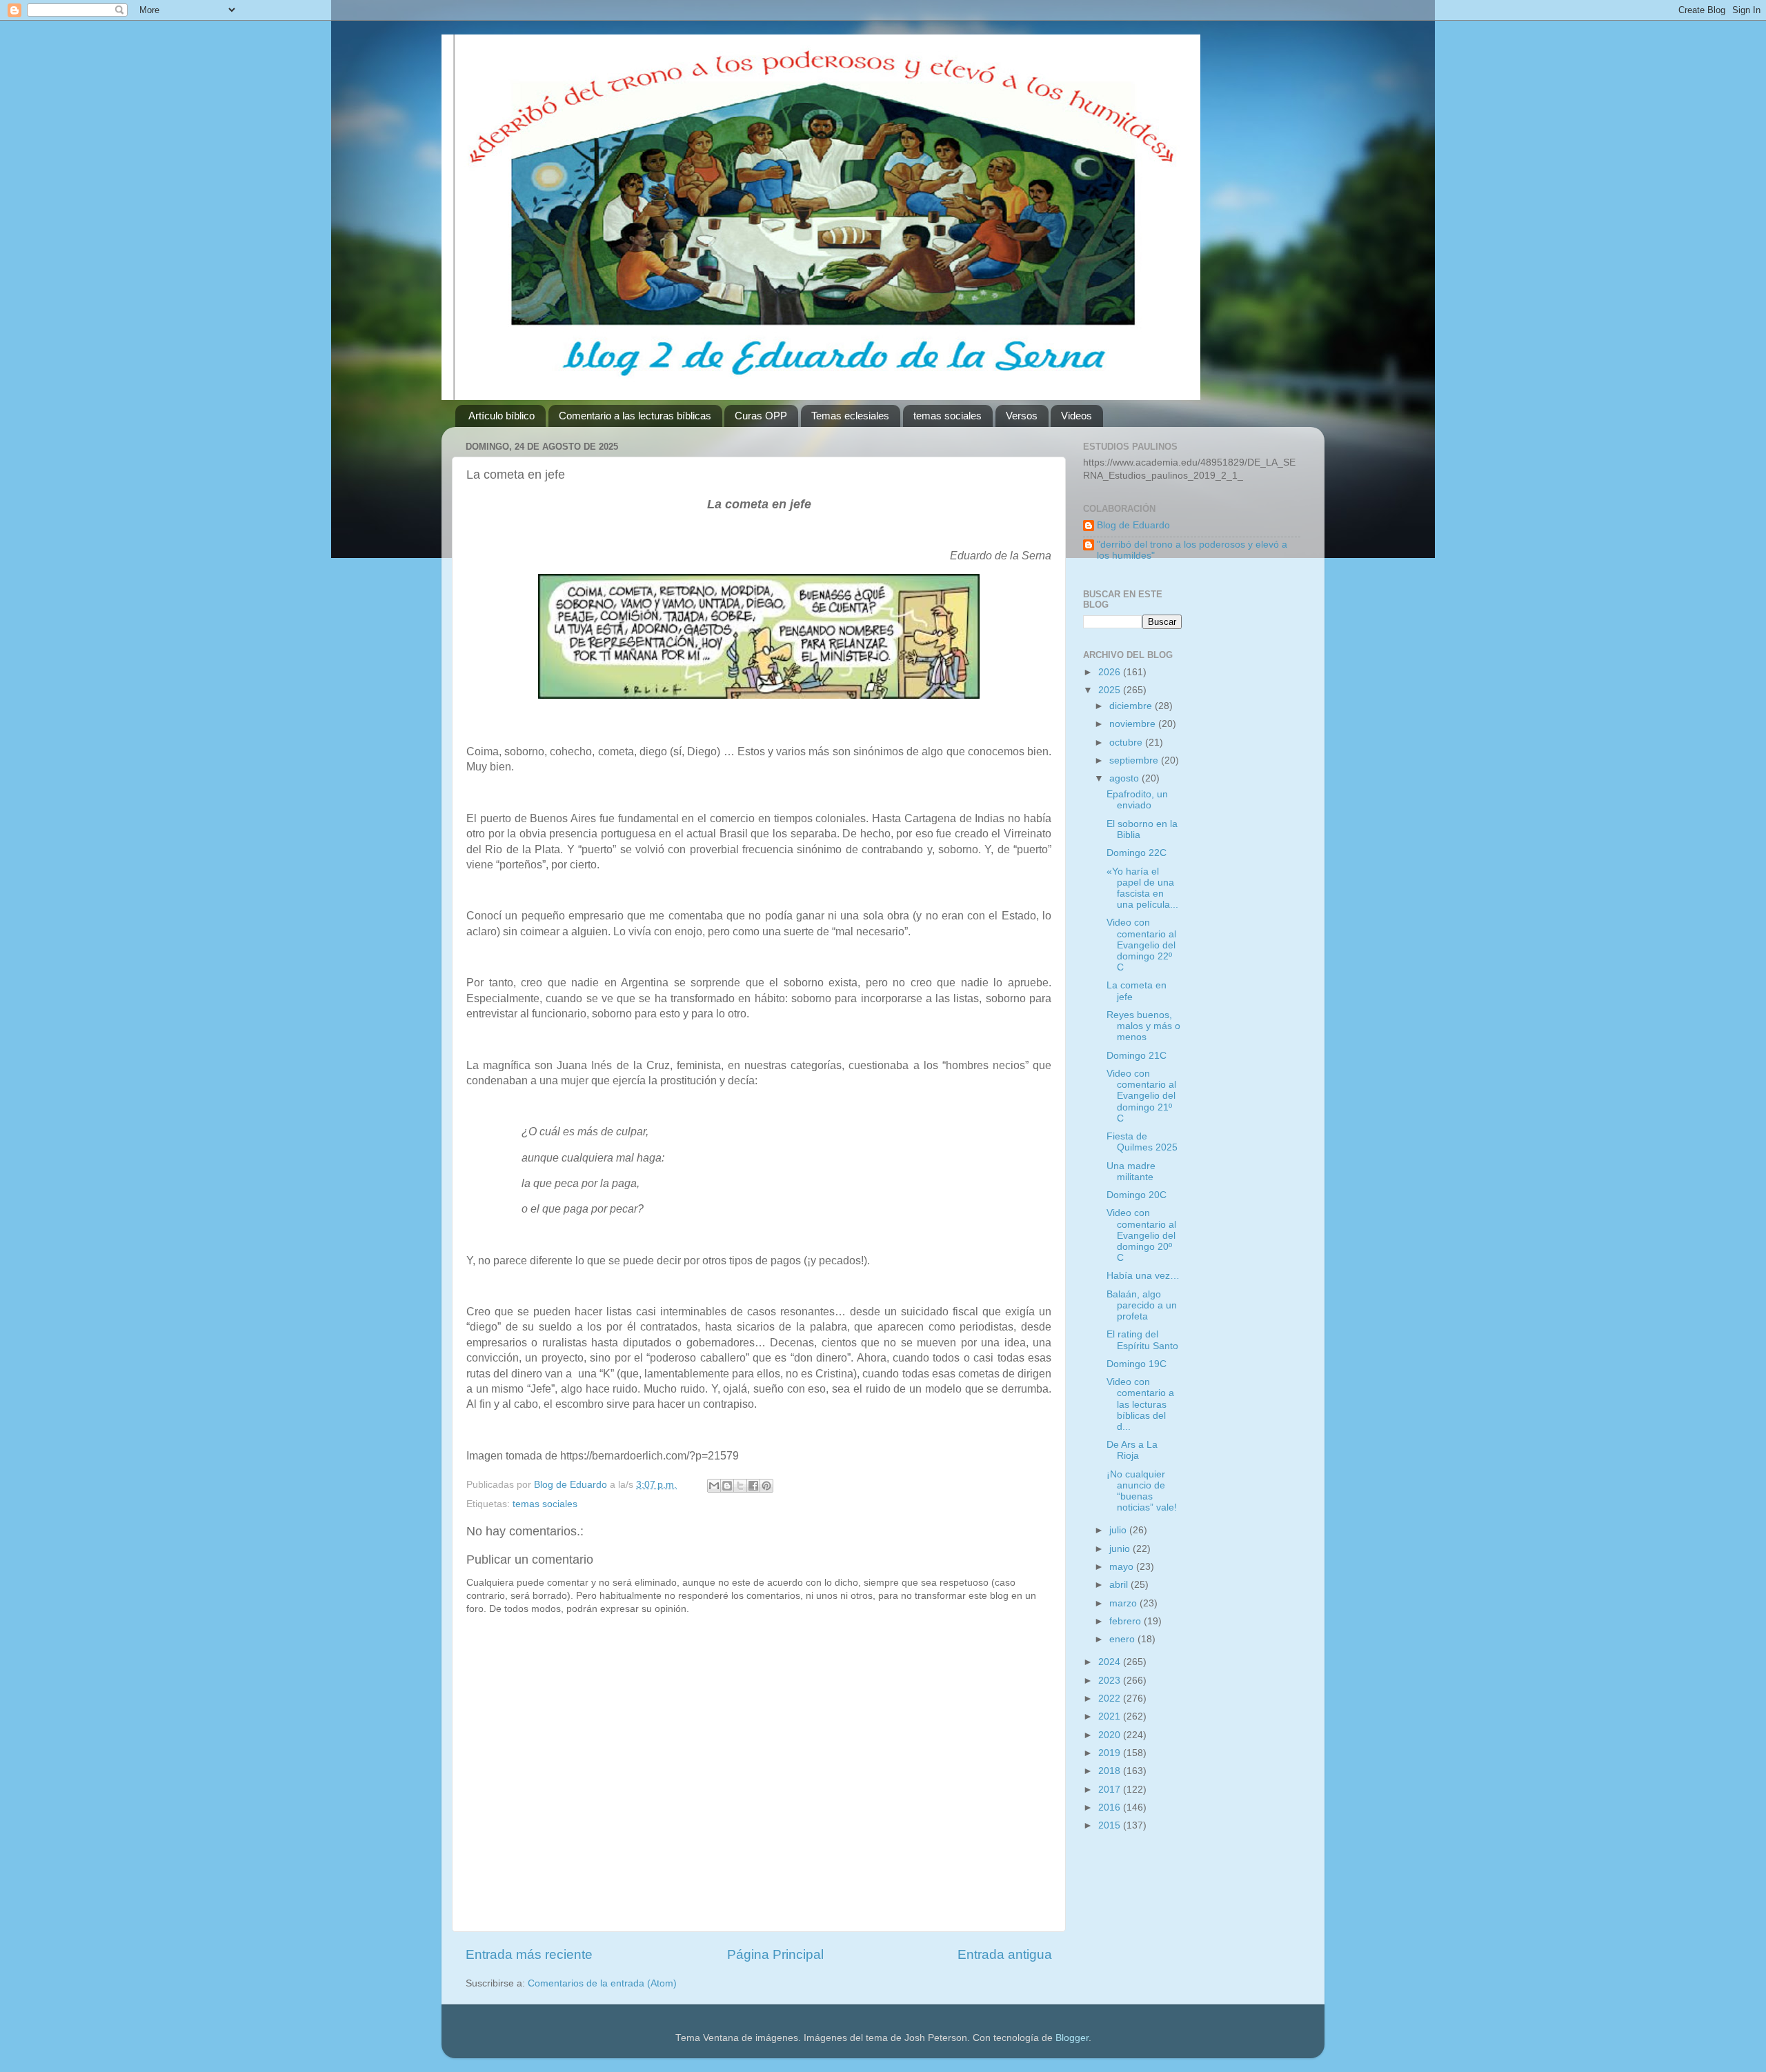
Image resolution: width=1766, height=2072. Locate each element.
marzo (1124, 1603)
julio (1119, 1530)
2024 (1111, 1662)
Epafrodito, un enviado (1137, 800)
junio (1121, 1549)
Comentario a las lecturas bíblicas (635, 416)
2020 (1111, 1735)
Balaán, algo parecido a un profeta (1142, 1305)
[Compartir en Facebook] (753, 1486)
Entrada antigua (1005, 1954)
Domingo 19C (1137, 1364)
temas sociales (948, 416)
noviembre (1134, 724)
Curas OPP (761, 416)
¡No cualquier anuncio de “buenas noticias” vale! (1142, 1491)
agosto (1125, 778)
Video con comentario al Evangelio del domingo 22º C (1141, 945)
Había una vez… (1143, 1276)
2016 (1111, 1807)
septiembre (1135, 760)
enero (1123, 1639)
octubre (1127, 743)
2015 (1111, 1825)
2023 (1111, 1681)
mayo (1123, 1567)
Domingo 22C (1137, 853)
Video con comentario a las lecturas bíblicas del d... (1140, 1404)
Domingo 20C (1137, 1195)
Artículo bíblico (502, 416)
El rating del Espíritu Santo (1142, 1340)
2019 (1111, 1753)
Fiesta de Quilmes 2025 (1142, 1142)
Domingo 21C (1137, 1056)
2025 (1111, 690)
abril (1120, 1585)
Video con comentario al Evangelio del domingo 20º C (1141, 1235)
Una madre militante (1131, 1172)
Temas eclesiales (850, 416)
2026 (1111, 672)
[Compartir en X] (740, 1486)
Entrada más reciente (529, 1954)
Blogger (1072, 2038)
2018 (1111, 1771)
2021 (1111, 1716)
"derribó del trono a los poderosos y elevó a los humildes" (1192, 550)
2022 (1111, 1699)
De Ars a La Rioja (1132, 1450)
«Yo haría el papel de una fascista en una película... (1142, 888)
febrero (1127, 1621)
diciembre (1132, 706)
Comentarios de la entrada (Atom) (602, 1983)
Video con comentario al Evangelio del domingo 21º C (1141, 1096)
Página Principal (775, 1954)
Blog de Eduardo (1133, 525)
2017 (1111, 1790)
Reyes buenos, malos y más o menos (1143, 1026)
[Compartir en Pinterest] (766, 1486)
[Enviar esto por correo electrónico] (714, 1486)
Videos (1077, 416)
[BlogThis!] (727, 1486)
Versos (1022, 416)
